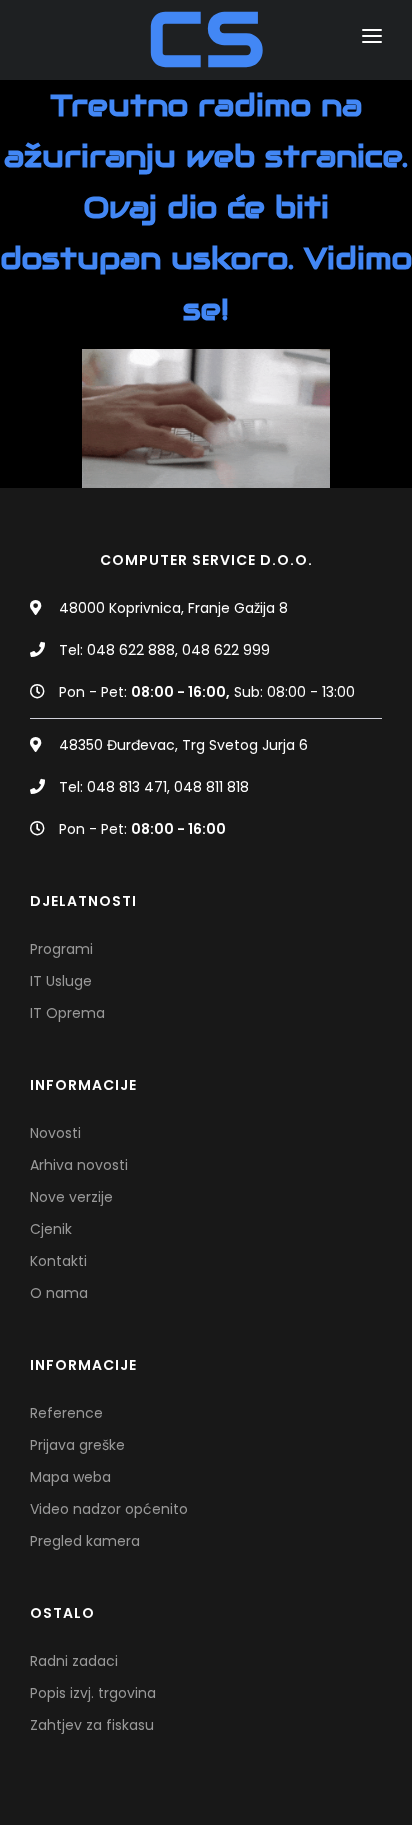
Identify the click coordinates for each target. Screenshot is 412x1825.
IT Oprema (67, 1013)
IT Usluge (61, 981)
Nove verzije (71, 1197)
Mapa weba (70, 1477)
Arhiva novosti (79, 1165)
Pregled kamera (85, 1541)
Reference (66, 1413)
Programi (61, 949)
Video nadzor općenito (109, 1509)
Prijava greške (77, 1445)
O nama (59, 1293)
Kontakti (58, 1261)
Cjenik (51, 1229)
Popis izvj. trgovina (93, 1693)
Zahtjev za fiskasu (92, 1725)
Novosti (55, 1133)
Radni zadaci (74, 1661)
